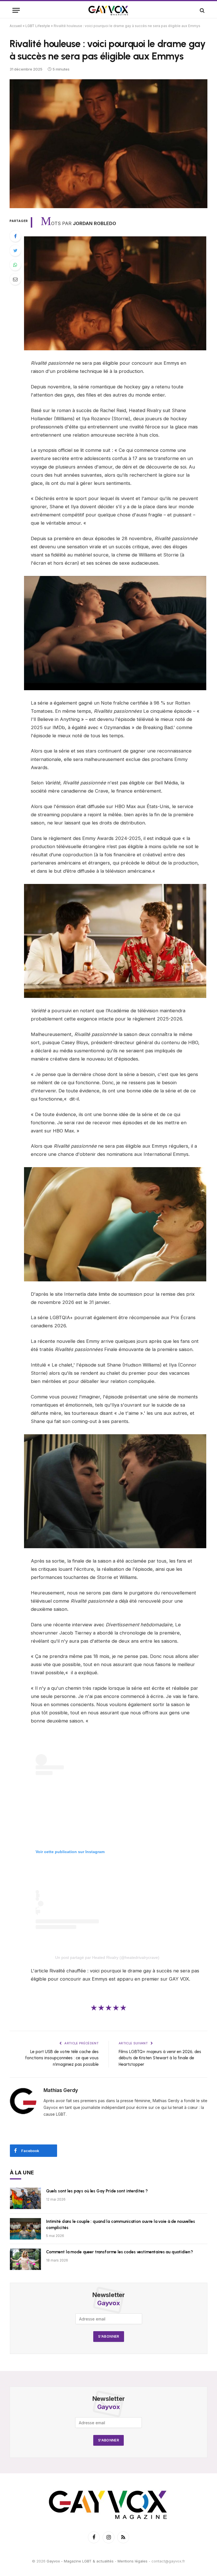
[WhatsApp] (15, 265)
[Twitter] (15, 250)
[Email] (15, 279)
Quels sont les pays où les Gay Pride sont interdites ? (97, 2191)
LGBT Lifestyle (38, 26)
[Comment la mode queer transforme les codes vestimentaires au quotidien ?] (25, 2259)
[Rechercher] (202, 10)
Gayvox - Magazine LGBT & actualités (80, 2561)
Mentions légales (133, 2561)
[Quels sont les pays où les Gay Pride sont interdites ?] (25, 2198)
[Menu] (16, 10)
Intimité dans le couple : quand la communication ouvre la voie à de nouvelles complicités (120, 2224)
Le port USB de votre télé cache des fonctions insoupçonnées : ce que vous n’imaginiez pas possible (62, 2058)
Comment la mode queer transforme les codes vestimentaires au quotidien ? (120, 2252)
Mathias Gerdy (61, 2090)
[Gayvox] (108, 10)
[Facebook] (15, 236)
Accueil (16, 26)
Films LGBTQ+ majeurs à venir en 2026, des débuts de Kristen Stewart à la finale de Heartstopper (160, 2058)
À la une (22, 2173)
